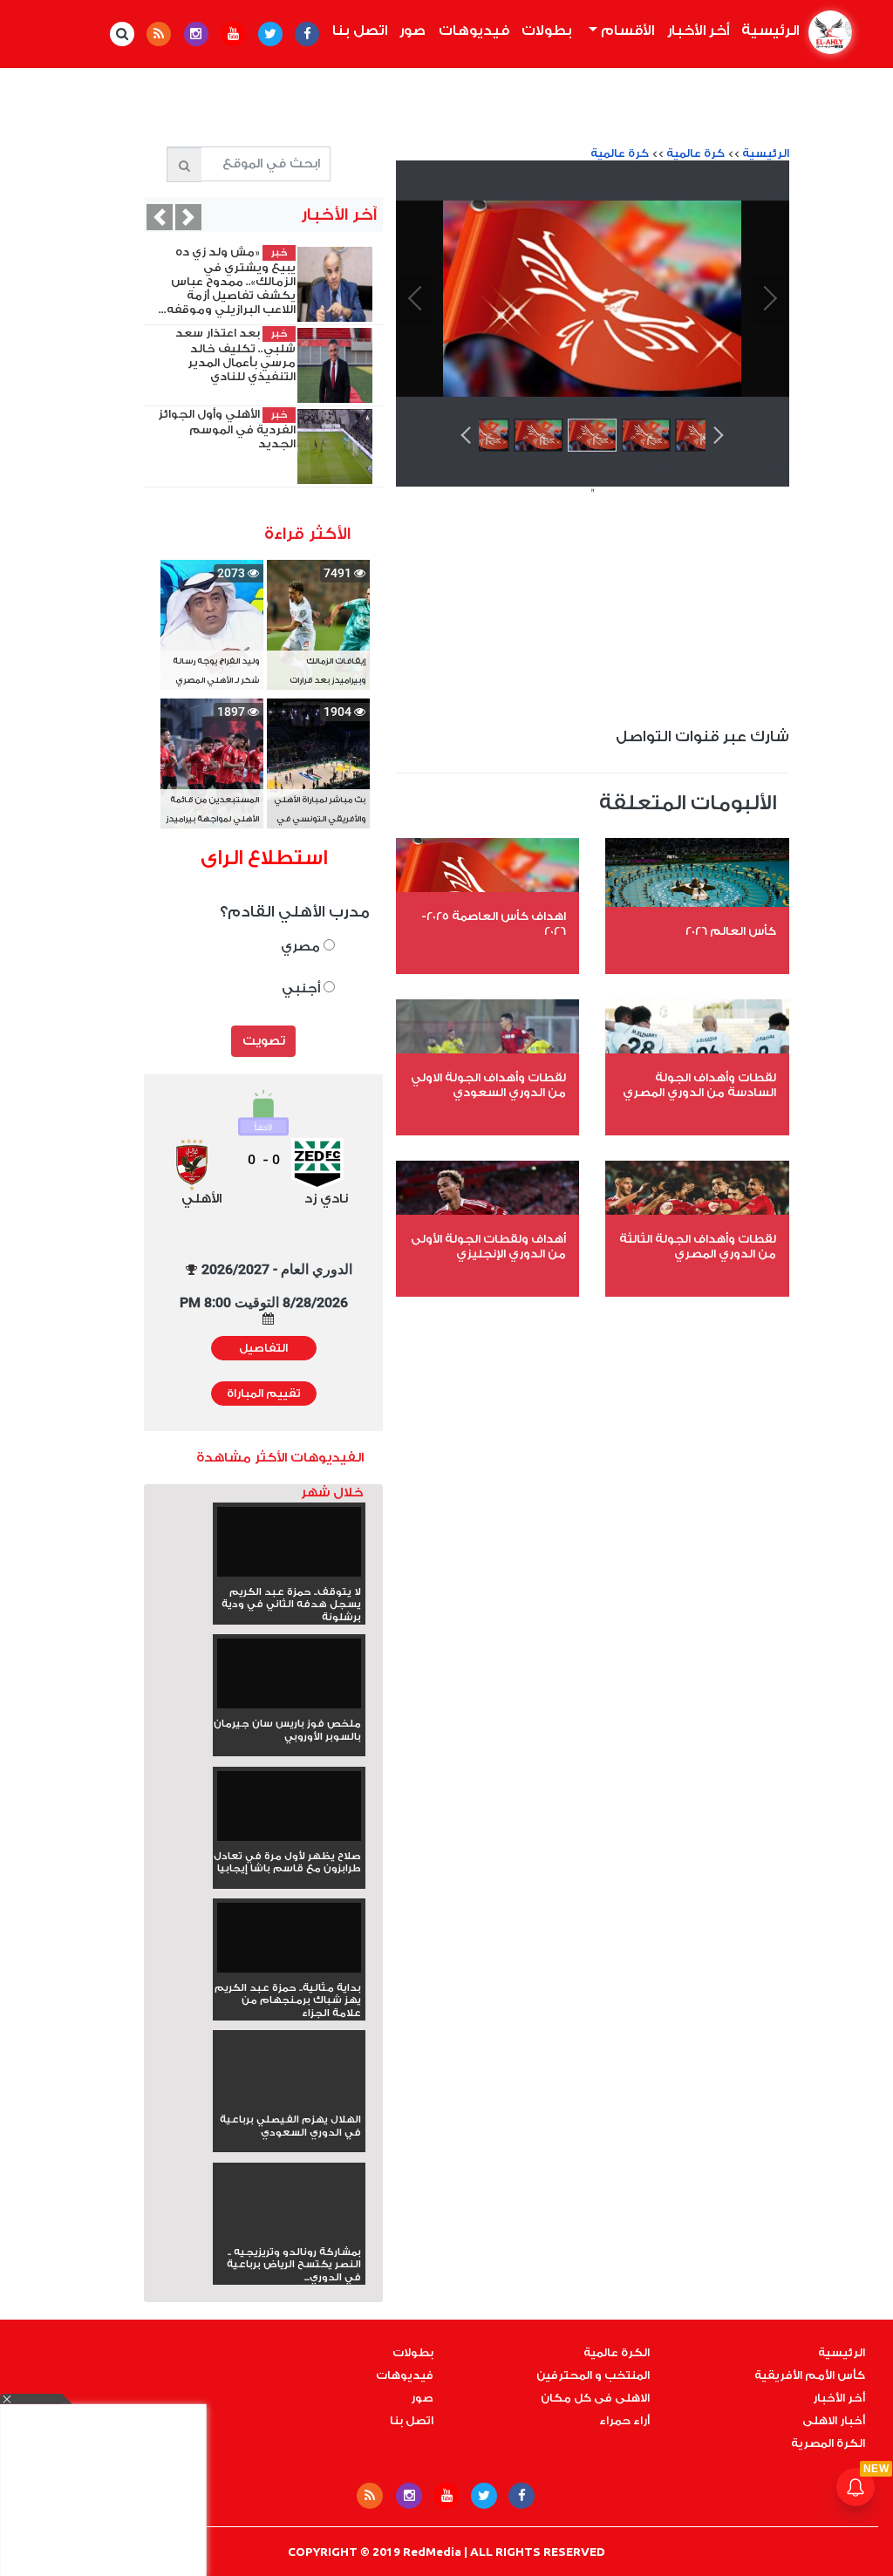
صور (412, 31)
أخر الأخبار (698, 31)
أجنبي (303, 988)
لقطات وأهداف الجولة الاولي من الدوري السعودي (488, 1085)
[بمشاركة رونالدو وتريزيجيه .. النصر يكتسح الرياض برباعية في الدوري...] (289, 2233)
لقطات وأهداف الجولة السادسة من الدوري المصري (699, 1085)
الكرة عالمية (617, 2353)
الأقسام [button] (626, 31)
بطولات (547, 31)
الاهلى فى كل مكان (595, 2398)
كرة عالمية (695, 153)
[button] (160, 217)
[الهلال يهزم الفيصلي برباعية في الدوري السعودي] (289, 2101)
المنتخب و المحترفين (593, 2375)
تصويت (264, 1041)
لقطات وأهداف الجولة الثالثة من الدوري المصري (698, 1246)
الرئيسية (767, 31)
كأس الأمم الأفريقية (810, 2375)
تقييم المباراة (264, 1394)
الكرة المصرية (828, 2443)
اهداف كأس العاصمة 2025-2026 (494, 923)
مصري (302, 947)
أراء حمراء (624, 2421)
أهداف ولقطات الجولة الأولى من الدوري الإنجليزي (488, 1246)
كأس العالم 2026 (731, 931)
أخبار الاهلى (834, 2421)
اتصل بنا (360, 31)
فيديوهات (474, 31)
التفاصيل (263, 1348)
